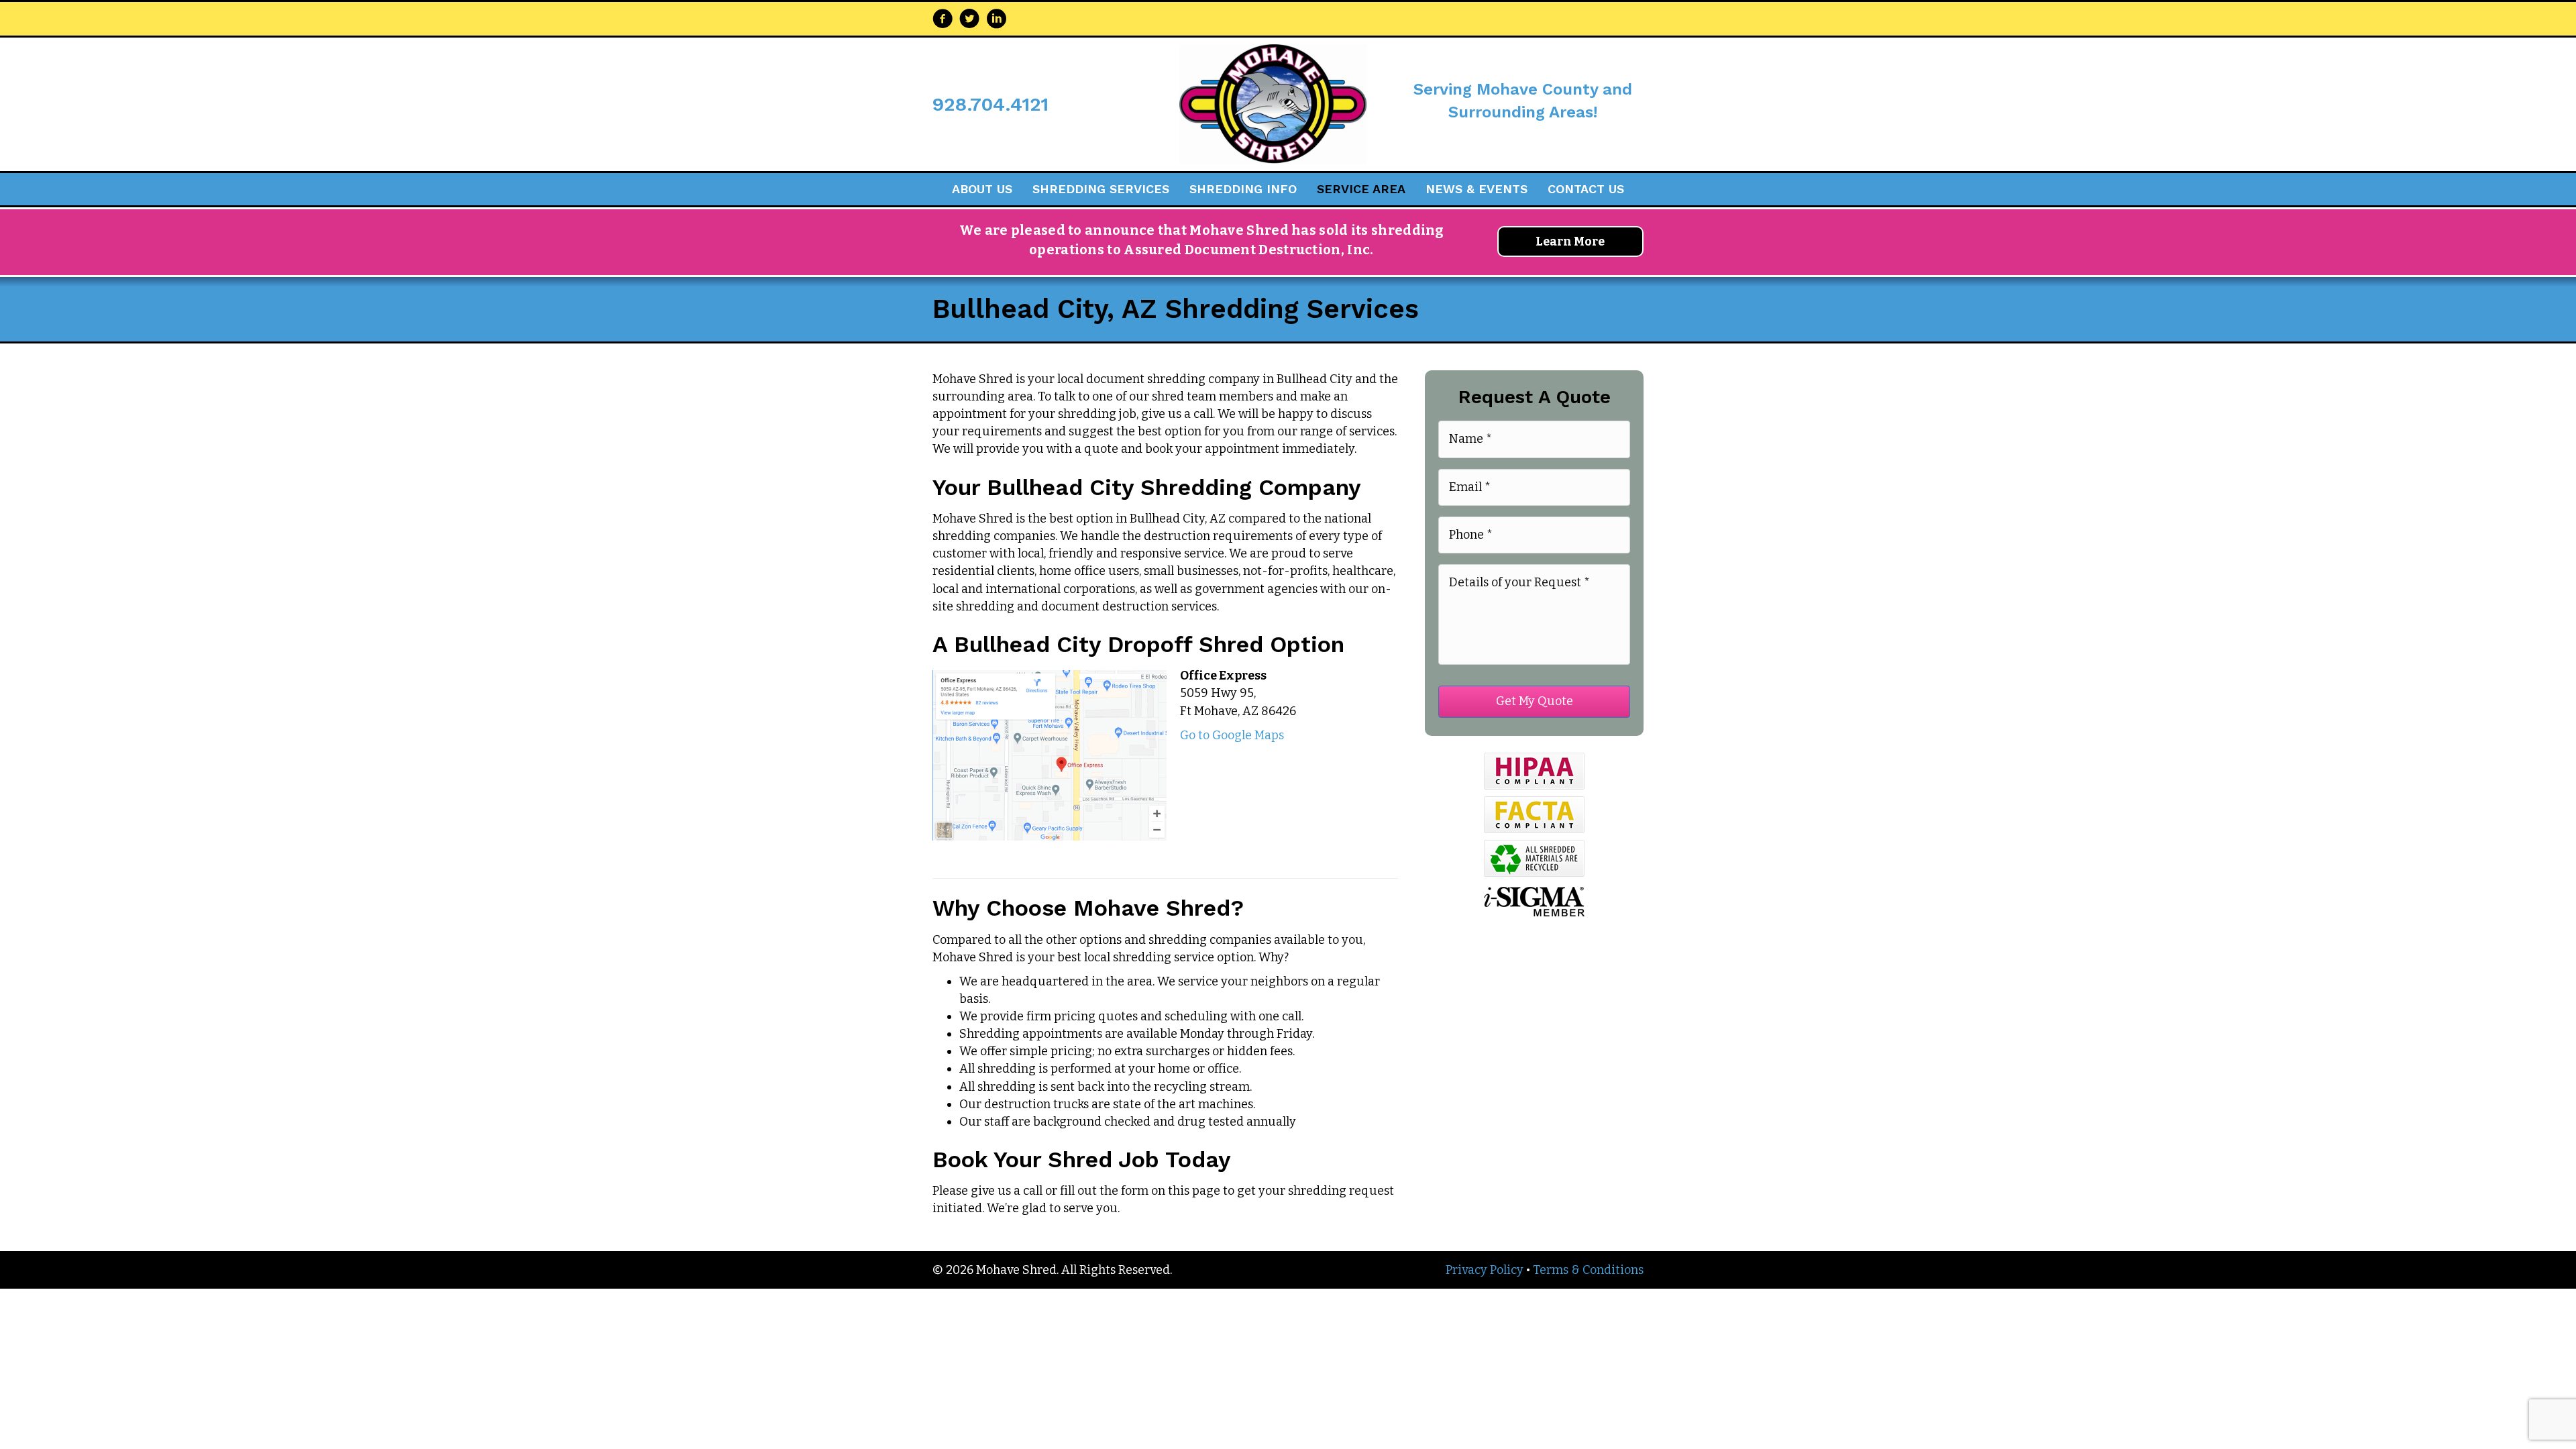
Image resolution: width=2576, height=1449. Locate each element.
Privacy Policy (1485, 1270)
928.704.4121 (990, 104)
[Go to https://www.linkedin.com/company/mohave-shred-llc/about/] (996, 20)
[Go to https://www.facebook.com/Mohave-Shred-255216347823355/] (943, 20)
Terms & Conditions (1588, 1270)
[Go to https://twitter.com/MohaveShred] (969, 20)
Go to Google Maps (1232, 735)
